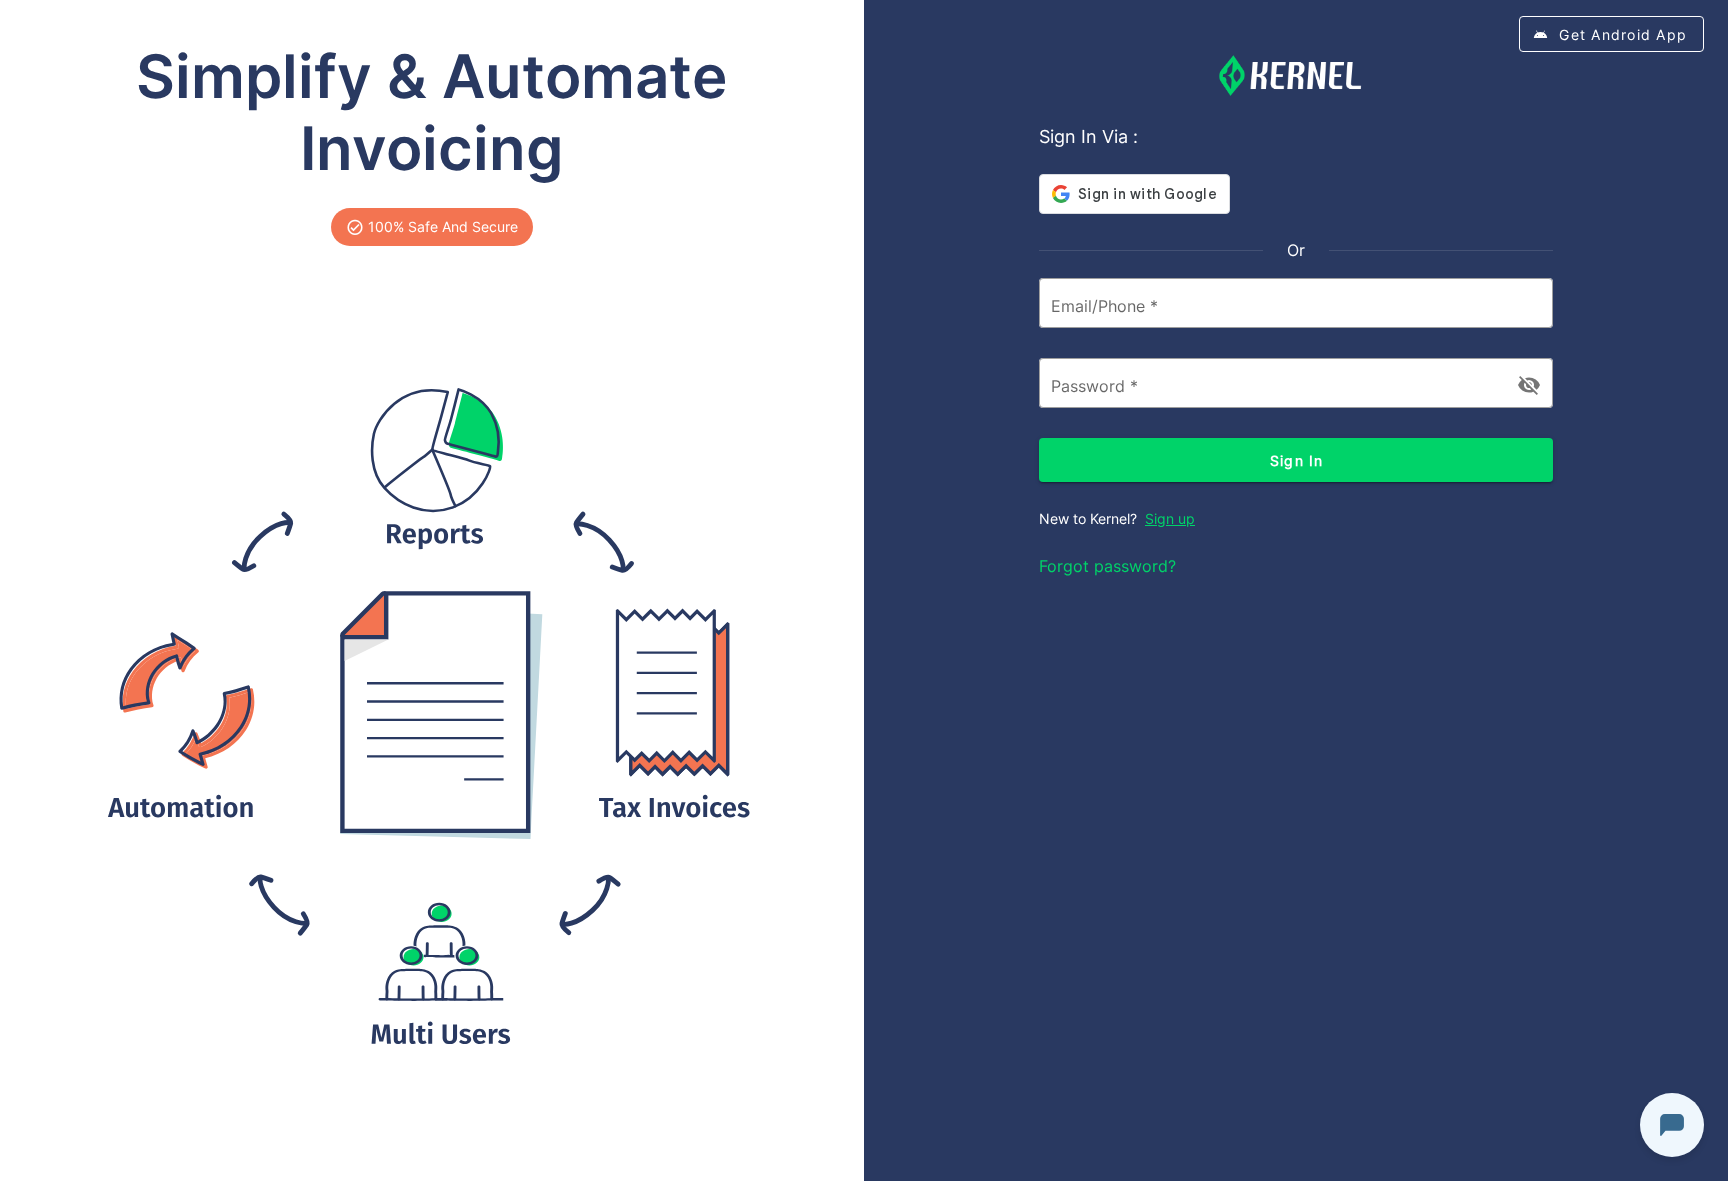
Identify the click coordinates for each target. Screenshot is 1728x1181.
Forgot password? (1107, 566)
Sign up (1170, 518)
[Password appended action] (1529, 385)
